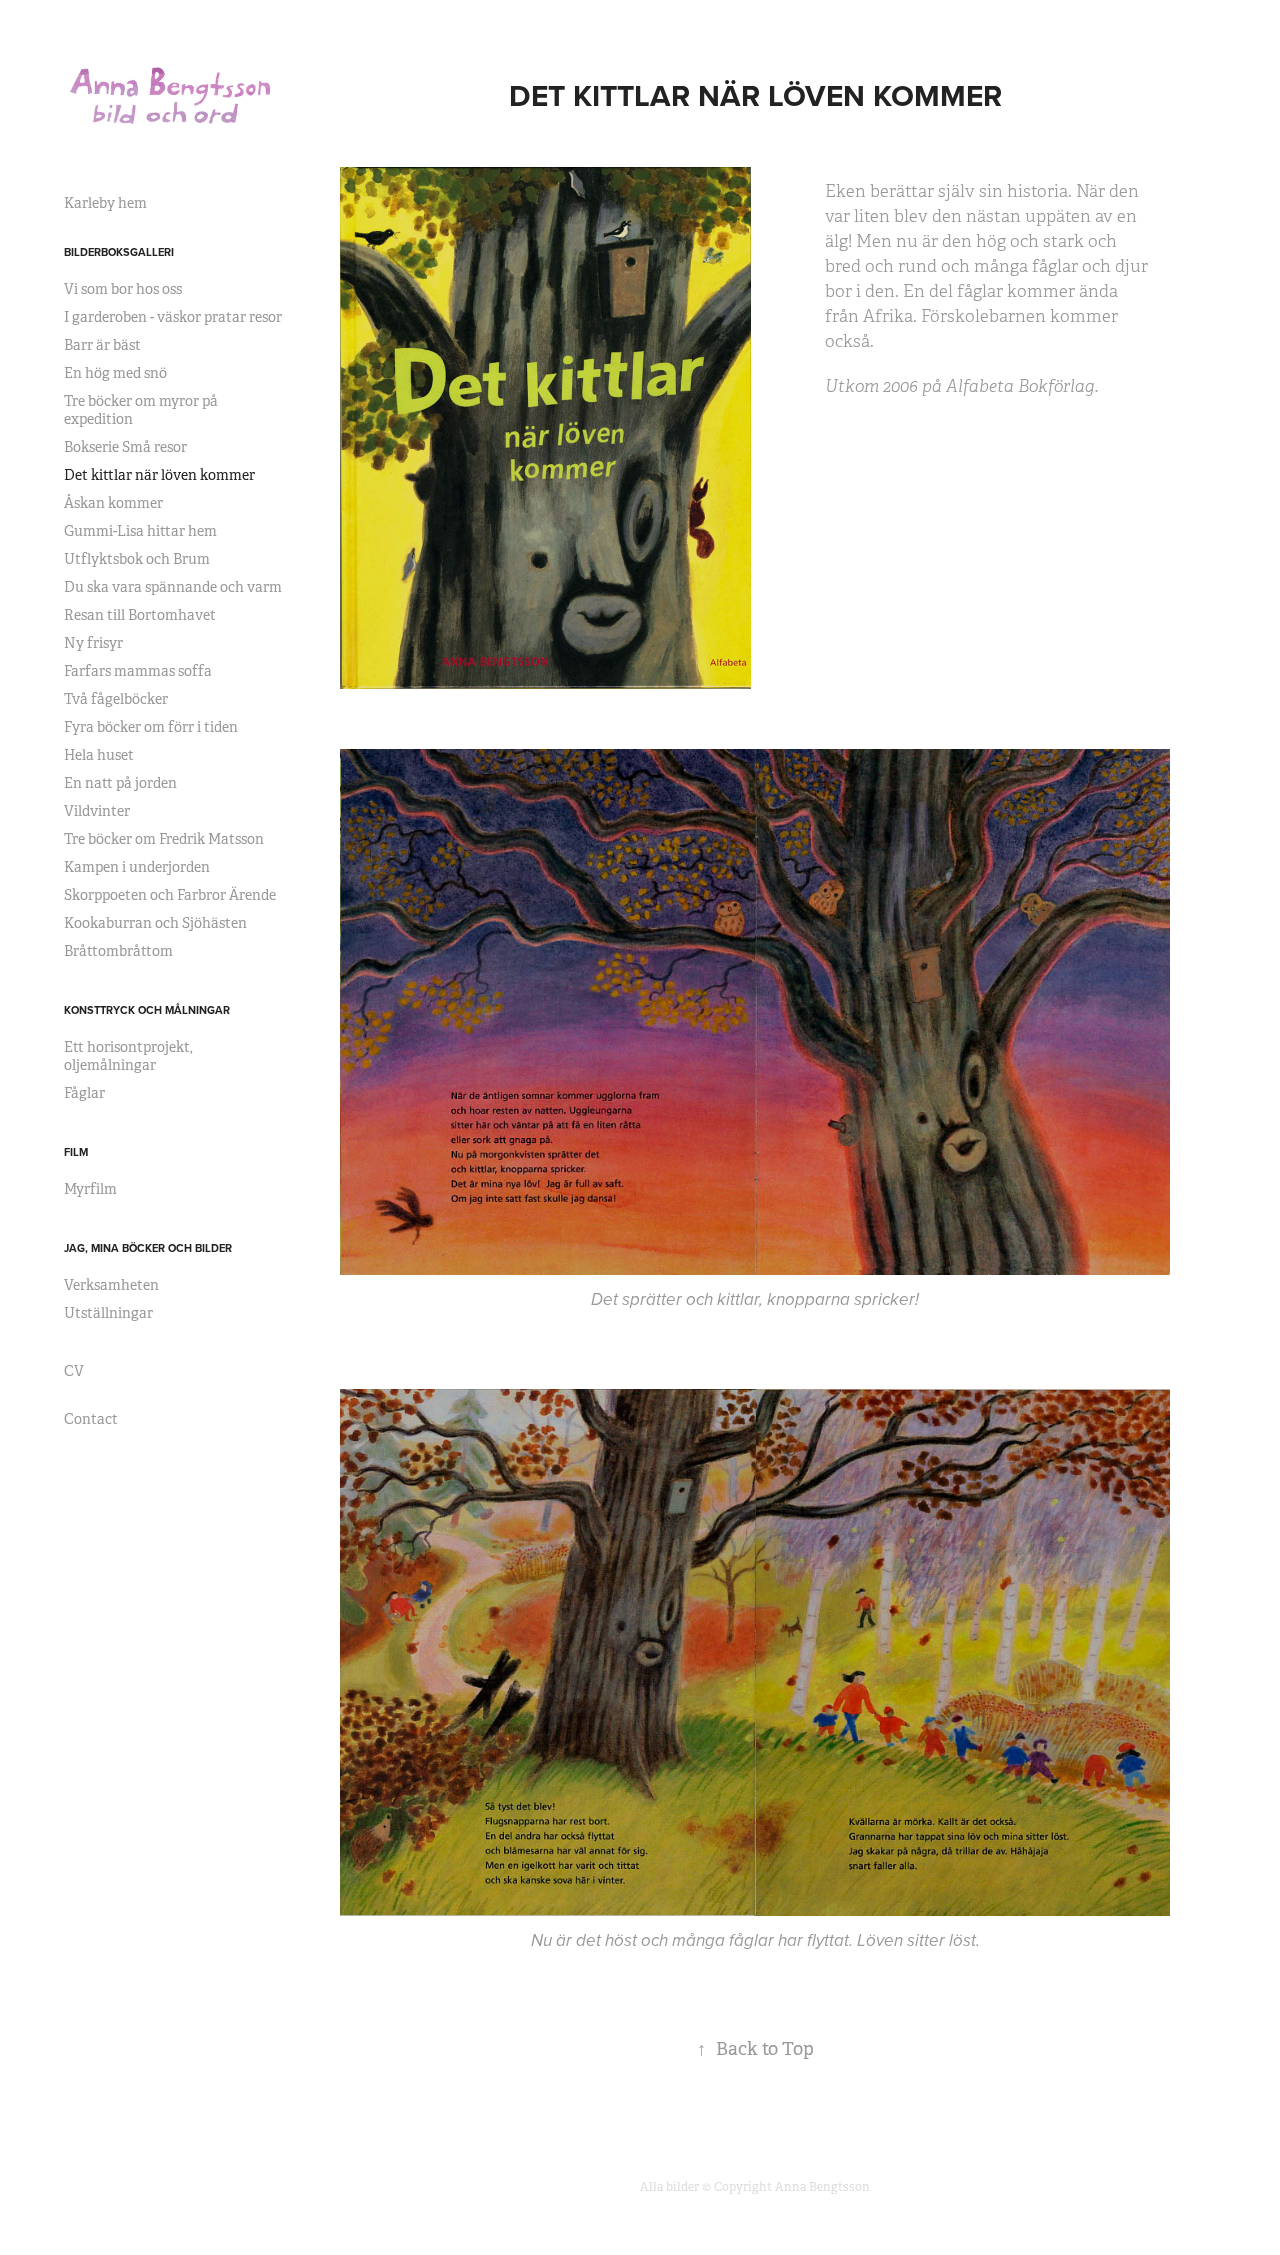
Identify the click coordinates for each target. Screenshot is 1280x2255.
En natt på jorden (120, 783)
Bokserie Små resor (125, 447)
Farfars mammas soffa (138, 671)
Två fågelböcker (116, 699)
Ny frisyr (93, 643)
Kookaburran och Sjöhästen (155, 923)
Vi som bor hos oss (123, 289)
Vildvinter (97, 811)
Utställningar (108, 1313)
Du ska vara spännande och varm (173, 587)
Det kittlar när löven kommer (159, 475)
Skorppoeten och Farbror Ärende (170, 895)
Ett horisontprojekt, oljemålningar (128, 1056)
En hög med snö (115, 373)
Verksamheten (111, 1285)
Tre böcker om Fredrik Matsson (164, 839)
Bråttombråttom (118, 951)
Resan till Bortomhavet (140, 615)
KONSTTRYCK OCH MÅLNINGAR (147, 1010)
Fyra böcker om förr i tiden (151, 727)
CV (74, 1371)
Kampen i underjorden (137, 867)
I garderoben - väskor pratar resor (173, 317)
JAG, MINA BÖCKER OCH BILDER (148, 1248)
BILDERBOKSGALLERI (119, 252)
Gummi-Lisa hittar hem (140, 531)
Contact (91, 1419)
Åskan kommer (113, 503)
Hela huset (99, 755)
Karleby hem (105, 203)
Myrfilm (90, 1189)
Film (76, 1152)
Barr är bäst (102, 345)
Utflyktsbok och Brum (137, 559)
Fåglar (84, 1093)
